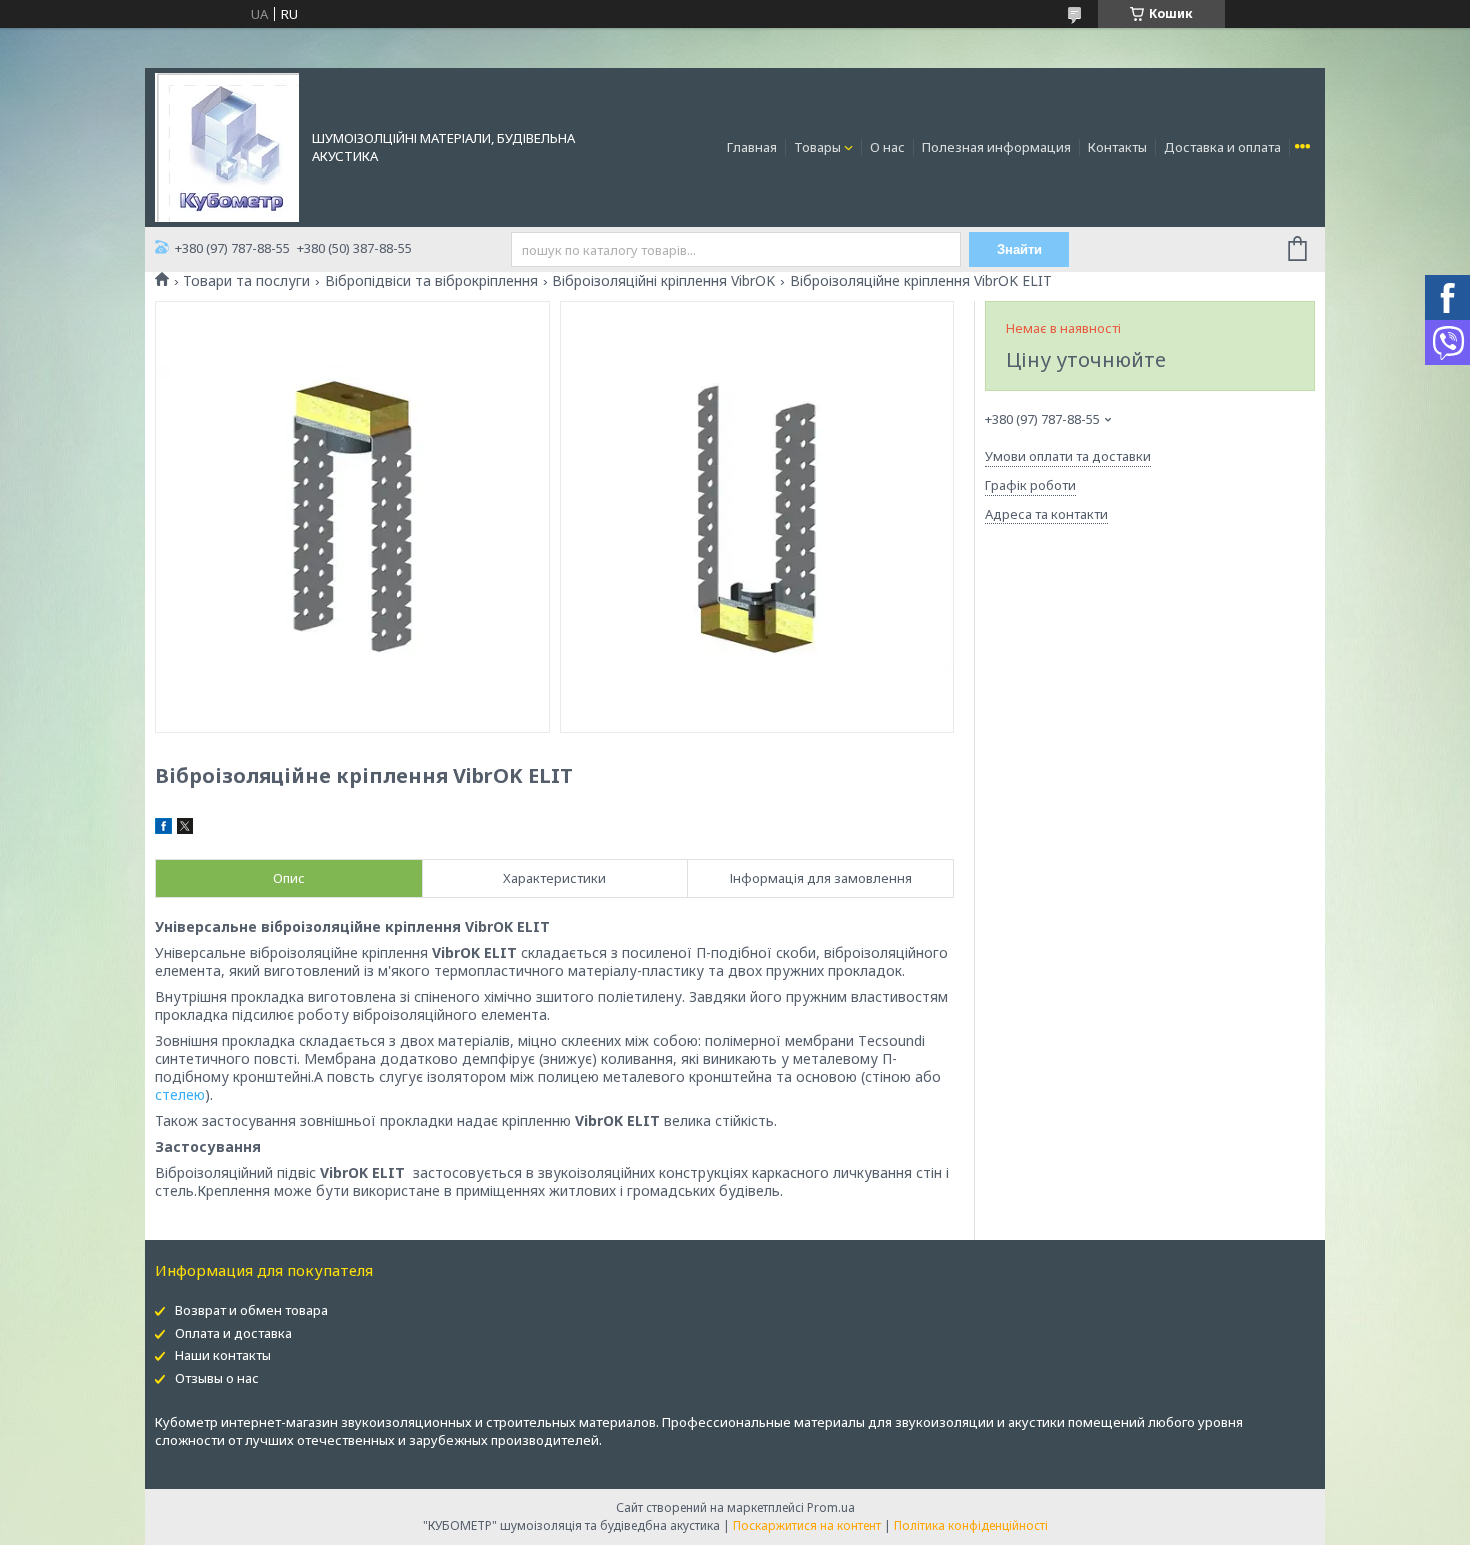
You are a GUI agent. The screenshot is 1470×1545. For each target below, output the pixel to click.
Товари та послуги (246, 281)
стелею (180, 1094)
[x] (185, 829)
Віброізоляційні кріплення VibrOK (663, 281)
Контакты (1117, 147)
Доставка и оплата (1222, 147)
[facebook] (163, 829)
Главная (752, 147)
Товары (817, 147)
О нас (887, 147)
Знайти (1019, 249)
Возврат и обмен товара (251, 1310)
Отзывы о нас (217, 1378)
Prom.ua (831, 1507)
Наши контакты (223, 1355)
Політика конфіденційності (971, 1525)
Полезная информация (996, 147)
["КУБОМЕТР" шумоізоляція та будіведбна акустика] (227, 146)
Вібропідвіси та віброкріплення (431, 281)
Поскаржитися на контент (807, 1525)
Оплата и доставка (233, 1333)
